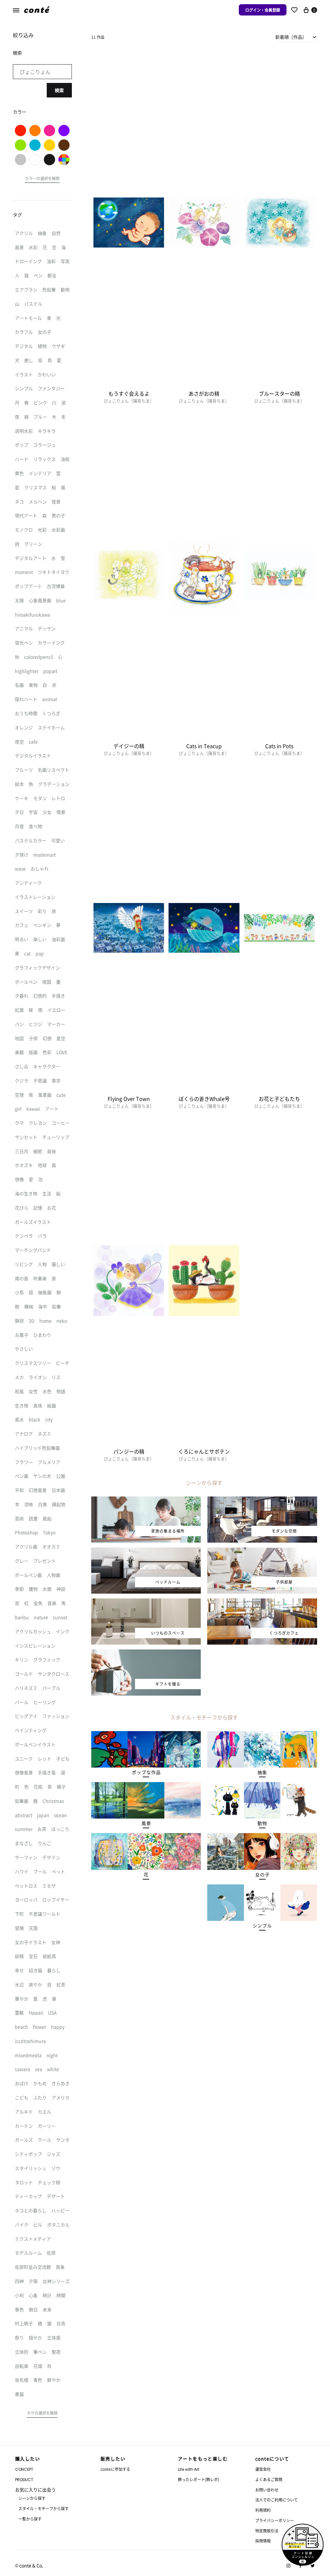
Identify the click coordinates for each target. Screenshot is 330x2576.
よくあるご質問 (269, 2479)
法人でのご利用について (277, 2500)
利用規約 (263, 2510)
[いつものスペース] (146, 1602)
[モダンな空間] (262, 1500)
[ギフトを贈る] (146, 1653)
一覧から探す (30, 2519)
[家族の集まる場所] (146, 1500)
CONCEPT (24, 2469)
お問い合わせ (267, 2490)
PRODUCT (24, 2480)
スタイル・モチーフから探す (44, 2508)
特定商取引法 (267, 2531)
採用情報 (263, 2541)
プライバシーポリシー (275, 2520)
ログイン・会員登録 (263, 10)
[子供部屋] (262, 1551)
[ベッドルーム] (146, 1551)
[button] (146, 1772)
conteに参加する (115, 2469)
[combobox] (296, 37)
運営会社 (263, 2469)
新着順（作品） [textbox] (291, 37)
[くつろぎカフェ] (262, 1602)
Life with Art (189, 2469)
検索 (59, 90)
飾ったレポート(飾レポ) (199, 2479)
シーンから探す (32, 2498)
